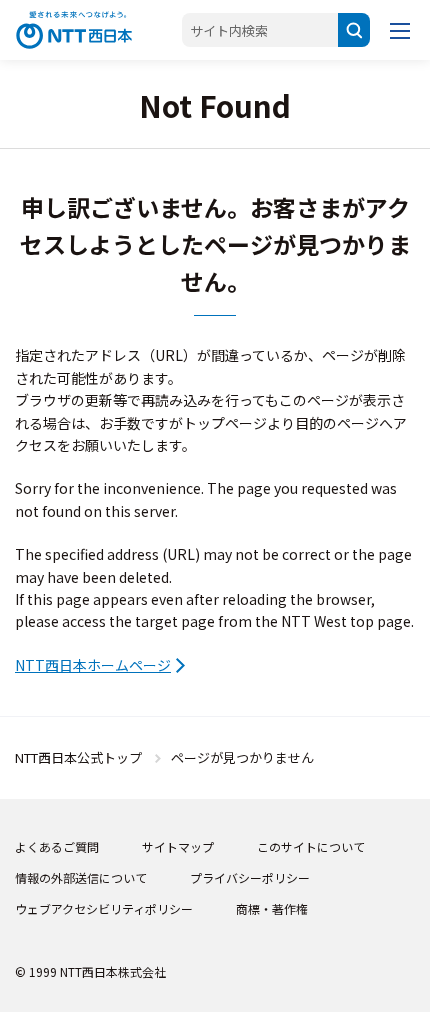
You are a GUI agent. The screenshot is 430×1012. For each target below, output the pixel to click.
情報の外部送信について (81, 877)
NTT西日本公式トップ (78, 757)
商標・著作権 (272, 908)
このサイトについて (311, 846)
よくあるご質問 (57, 846)
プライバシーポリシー (250, 877)
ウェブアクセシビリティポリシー (104, 908)
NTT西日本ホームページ (93, 665)
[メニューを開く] (400, 30)
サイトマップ (178, 846)
